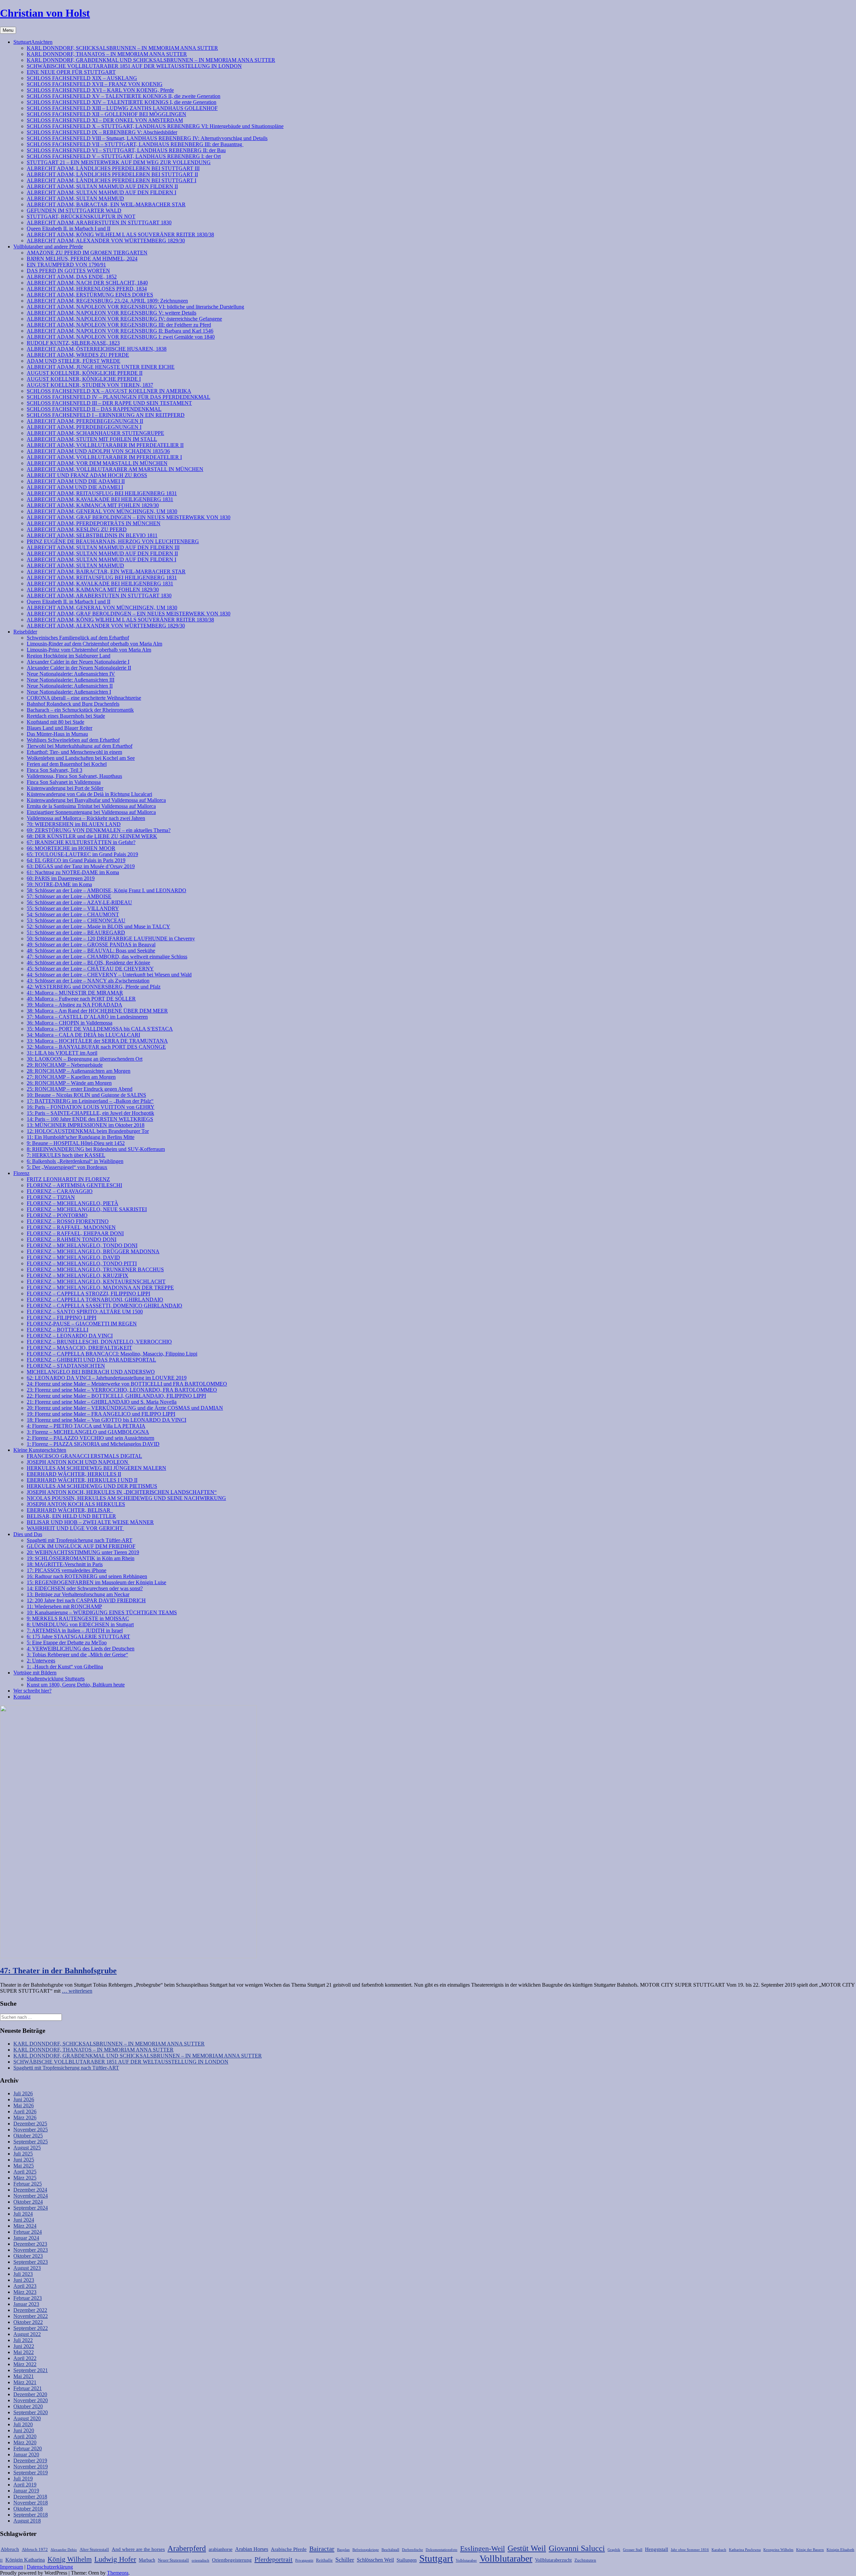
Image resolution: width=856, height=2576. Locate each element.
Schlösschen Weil (375, 2560)
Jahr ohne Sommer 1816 (690, 2550)
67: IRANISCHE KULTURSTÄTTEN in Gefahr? (81, 842)
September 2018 (31, 2515)
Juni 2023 (24, 2280)
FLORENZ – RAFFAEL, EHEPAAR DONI (75, 1233)
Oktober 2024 (28, 2202)
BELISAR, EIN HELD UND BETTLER (71, 1516)
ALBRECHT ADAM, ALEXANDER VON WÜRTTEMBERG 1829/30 (106, 241)
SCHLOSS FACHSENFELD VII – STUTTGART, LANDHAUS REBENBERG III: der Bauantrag (135, 144)
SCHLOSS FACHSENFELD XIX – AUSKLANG (82, 78)
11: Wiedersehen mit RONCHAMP (64, 1606)
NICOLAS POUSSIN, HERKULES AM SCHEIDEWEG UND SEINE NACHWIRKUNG (126, 1498)
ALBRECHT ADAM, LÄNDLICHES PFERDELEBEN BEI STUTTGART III (113, 168)
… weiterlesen (77, 1991)
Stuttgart (436, 2558)
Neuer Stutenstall (173, 2560)
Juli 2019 (23, 2479)
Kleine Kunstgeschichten (40, 1450)
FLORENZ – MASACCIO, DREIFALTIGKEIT (79, 1348)
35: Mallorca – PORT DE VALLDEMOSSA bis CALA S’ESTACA (100, 1029)
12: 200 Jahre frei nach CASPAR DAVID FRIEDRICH (86, 1600)
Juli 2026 (23, 2093)
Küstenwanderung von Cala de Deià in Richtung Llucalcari (89, 794)
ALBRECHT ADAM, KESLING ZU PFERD (77, 529)
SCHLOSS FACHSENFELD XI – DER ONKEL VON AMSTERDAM (105, 120)
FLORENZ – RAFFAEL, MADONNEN (71, 1227)
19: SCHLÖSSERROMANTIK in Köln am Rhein (81, 1558)
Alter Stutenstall (94, 2550)
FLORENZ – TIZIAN (51, 1197)
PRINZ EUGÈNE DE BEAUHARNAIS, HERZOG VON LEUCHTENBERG (113, 541)
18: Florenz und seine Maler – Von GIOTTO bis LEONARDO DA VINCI (106, 1420)
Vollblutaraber (506, 2558)
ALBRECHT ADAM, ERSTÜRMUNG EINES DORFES (90, 295)
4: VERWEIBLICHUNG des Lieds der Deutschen (81, 1649)
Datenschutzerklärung (50, 2567)
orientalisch (200, 2560)
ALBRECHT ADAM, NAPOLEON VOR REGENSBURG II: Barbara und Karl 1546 (120, 331)
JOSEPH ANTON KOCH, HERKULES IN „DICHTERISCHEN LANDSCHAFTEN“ (122, 1492)
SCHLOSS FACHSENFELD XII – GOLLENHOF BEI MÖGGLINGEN (106, 114)
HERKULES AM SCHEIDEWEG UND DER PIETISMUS (92, 1486)
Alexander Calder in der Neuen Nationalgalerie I (78, 662)
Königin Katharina (25, 2560)
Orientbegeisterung (232, 2560)
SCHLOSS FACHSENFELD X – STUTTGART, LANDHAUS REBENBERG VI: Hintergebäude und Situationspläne (155, 126)
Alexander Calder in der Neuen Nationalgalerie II (79, 668)
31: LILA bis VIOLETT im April (62, 1053)
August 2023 (27, 2268)
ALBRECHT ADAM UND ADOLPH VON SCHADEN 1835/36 (98, 451)
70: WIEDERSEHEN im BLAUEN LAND (74, 824)
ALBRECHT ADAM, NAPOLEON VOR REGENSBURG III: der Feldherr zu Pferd (119, 325)
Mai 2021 (24, 2376)
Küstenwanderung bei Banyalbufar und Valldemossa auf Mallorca (96, 800)
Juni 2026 (24, 2099)
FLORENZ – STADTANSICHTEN (66, 1366)
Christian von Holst (45, 13)
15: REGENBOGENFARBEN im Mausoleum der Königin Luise (96, 1582)
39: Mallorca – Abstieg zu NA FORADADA (75, 1005)
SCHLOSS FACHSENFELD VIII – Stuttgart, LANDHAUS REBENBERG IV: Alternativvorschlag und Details (147, 138)
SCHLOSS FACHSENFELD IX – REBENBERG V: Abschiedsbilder (102, 132)
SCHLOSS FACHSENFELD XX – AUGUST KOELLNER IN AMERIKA (109, 391)
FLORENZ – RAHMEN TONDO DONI (72, 1239)
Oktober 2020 (28, 2406)
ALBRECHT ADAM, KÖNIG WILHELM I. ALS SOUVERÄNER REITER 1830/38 (120, 235)
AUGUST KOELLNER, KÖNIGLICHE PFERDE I (84, 379)
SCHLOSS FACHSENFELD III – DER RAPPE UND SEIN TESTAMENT (109, 403)
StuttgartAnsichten (33, 42)
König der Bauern (810, 2550)
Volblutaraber (466, 2560)
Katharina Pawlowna (745, 2550)
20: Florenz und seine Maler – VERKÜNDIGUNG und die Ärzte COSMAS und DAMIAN (125, 1408)
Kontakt (22, 1697)
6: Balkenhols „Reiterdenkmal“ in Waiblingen (75, 1161)
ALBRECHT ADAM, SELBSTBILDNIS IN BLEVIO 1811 (92, 535)
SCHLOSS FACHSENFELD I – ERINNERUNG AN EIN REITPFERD (106, 415)
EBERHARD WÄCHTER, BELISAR (70, 1510)
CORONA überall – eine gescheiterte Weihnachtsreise (84, 698)
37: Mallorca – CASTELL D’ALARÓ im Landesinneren (87, 1017)
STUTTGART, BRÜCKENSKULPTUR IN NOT (81, 216)
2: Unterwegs (41, 1661)
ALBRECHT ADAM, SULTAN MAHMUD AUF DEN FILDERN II (102, 186)
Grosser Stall (633, 2550)
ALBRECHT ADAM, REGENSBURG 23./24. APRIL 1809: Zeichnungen (107, 301)
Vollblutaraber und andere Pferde (48, 247)
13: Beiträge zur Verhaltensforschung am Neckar (78, 1594)
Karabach (719, 2550)
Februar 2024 (28, 2232)
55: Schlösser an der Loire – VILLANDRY (73, 908)
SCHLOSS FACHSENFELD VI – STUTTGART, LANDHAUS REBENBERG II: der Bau (126, 150)
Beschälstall (390, 2550)
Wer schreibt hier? (32, 1691)
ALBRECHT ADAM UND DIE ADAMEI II (76, 481)
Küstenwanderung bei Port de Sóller (65, 788)
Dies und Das (28, 1534)
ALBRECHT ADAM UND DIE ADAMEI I (75, 487)
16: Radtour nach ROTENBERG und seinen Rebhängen (87, 1576)
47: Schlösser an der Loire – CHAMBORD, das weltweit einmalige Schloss (107, 957)
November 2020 (31, 2400)
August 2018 (27, 2521)
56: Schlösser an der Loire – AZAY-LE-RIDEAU (79, 902)
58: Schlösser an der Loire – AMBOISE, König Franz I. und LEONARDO (106, 890)
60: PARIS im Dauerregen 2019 (61, 878)
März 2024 (25, 2226)
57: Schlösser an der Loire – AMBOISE (69, 896)
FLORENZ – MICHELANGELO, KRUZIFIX (78, 1275)
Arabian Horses (252, 2549)
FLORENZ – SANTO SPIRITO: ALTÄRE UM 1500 (85, 1312)
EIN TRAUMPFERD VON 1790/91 (66, 265)
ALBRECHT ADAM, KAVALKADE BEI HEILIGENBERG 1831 (100, 499)
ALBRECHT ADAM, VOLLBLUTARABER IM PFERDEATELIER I (104, 457)
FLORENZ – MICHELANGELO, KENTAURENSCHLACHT (96, 1281)
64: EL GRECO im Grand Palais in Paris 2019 (76, 860)
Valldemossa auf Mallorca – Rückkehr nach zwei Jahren (86, 818)
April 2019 (25, 2485)
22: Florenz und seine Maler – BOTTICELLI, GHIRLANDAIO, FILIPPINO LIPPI (116, 1396)
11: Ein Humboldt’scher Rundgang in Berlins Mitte (81, 1137)
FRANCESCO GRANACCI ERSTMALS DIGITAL (84, 1456)
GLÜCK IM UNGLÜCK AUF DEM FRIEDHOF (81, 1546)
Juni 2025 (24, 2160)
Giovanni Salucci (577, 2548)
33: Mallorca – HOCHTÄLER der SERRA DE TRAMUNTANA (97, 1041)
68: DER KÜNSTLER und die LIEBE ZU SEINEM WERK (92, 836)
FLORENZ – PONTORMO (57, 1215)
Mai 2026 (24, 2105)
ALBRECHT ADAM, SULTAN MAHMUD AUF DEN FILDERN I (101, 192)
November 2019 (31, 2467)
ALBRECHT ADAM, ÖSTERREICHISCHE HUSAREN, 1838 (97, 349)
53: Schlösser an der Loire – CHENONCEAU (76, 920)
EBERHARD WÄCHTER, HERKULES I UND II (82, 1480)
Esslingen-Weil (483, 2549)
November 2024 (31, 2196)
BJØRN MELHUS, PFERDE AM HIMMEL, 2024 (82, 259)
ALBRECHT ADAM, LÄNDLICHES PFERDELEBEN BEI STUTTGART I (112, 180)
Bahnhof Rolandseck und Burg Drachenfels (73, 704)
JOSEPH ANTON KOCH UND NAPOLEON (78, 1462)
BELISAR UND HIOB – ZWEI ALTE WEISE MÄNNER (90, 1522)
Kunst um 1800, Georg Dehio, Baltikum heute (76, 1685)
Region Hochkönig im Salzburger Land (69, 656)
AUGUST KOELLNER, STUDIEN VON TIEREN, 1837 (90, 385)
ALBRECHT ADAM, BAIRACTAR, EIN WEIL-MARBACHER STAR (106, 204)
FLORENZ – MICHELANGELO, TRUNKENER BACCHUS (95, 1269)
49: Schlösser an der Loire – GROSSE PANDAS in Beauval (91, 945)
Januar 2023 (26, 2304)
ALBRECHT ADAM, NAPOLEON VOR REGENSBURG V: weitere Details (112, 313)
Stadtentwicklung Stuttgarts (56, 1679)
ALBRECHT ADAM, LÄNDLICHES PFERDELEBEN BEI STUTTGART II (112, 174)
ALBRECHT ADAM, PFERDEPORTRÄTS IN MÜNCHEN (94, 523)
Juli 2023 (23, 2274)
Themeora (118, 2573)
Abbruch (10, 2549)
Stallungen (407, 2560)
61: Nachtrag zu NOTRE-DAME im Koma (73, 872)
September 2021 (31, 2370)
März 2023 (25, 2292)
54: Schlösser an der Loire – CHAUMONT (73, 914)
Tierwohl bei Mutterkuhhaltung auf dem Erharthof (80, 746)
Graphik (614, 2550)
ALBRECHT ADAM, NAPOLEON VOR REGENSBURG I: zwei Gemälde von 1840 (121, 337)
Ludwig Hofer (115, 2559)
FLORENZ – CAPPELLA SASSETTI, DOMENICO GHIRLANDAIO (104, 1306)
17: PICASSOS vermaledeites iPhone (67, 1570)
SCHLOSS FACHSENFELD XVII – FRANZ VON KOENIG (95, 84)
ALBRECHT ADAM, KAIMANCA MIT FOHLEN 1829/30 (93, 505)
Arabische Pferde (289, 2549)
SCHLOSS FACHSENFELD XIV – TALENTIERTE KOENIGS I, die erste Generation (122, 102)
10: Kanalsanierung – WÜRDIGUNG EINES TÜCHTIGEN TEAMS (102, 1612)
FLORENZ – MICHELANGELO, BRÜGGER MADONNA (93, 1251)
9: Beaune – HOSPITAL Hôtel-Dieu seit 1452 (76, 1143)
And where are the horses (138, 2549)
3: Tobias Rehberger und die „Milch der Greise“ (77, 1655)
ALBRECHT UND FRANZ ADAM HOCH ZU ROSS (87, 475)
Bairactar (322, 2549)
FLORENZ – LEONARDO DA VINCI (70, 1336)
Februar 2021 (28, 2388)
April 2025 (25, 2172)
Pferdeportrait (274, 2559)
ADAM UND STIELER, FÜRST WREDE (74, 361)
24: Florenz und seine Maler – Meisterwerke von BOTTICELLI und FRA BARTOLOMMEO (127, 1384)
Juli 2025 (23, 2154)
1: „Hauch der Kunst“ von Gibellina (65, 1667)
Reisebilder (25, 632)
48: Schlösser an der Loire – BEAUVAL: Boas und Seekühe (91, 951)
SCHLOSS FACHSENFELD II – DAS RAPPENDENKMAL (94, 409)
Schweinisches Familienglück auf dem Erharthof (78, 638)
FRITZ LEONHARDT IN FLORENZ (68, 1179)
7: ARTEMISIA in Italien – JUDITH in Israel (75, 1630)
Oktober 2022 (28, 2322)
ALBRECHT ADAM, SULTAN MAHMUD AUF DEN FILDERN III (103, 547)
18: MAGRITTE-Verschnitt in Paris (65, 1564)
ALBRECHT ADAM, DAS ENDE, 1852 (72, 277)
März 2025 (25, 2178)
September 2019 (31, 2473)
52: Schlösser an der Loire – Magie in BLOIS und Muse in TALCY (98, 926)
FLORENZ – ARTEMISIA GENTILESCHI (74, 1185)
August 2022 (27, 2334)
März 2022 (25, 2364)
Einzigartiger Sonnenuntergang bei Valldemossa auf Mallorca (91, 812)
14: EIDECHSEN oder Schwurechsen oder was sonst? (85, 1588)
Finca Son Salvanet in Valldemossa (64, 782)
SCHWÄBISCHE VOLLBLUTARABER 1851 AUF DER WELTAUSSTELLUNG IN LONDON (134, 66)
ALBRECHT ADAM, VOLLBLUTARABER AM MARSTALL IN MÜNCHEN (115, 469)
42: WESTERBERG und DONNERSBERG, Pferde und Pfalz (94, 987)
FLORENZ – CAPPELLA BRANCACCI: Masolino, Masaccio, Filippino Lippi (112, 1354)
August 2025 (27, 2148)
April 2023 (25, 2286)
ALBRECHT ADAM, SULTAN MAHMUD (75, 198)
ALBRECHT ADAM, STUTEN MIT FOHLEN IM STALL (92, 439)
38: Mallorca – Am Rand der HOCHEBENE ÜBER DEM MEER (97, 1011)
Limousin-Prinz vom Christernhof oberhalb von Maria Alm (89, 650)
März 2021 (25, 2382)
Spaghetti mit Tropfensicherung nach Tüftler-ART (80, 1540)
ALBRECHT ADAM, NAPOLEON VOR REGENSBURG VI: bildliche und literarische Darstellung (135, 307)
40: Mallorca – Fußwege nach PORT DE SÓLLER (81, 999)
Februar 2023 (28, 2298)
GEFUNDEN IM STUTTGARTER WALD (74, 210)
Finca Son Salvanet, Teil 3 (55, 770)
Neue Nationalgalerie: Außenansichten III (71, 680)
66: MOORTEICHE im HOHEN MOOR (71, 848)
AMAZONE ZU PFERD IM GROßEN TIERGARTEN (87, 253)
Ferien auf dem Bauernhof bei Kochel (67, 764)
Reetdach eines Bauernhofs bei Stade (66, 716)
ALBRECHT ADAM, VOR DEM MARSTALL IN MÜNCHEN (97, 463)
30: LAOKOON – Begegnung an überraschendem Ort (85, 1059)
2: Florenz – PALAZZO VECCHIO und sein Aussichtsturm (90, 1438)
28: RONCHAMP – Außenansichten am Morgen (79, 1071)
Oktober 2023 (28, 2256)
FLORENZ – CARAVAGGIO (60, 1191)
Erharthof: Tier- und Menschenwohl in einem (74, 752)
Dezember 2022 (30, 2310)
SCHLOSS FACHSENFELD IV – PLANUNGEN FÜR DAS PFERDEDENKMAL (119, 397)
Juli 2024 (23, 2214)
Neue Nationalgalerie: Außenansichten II (70, 686)
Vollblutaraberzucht (553, 2560)
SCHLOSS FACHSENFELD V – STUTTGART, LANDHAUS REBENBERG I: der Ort (124, 156)
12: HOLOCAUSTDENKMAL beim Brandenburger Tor (88, 1131)
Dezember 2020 (30, 2394)
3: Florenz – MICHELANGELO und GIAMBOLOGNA (88, 1432)
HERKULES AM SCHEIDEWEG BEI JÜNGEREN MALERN (96, 1468)
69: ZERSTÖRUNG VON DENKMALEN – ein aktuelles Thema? (99, 830)
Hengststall (657, 2549)
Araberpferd (187, 2548)
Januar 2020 (26, 2454)
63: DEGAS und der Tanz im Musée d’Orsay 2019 (81, 866)
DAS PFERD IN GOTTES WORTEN (68, 271)
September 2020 (31, 2412)
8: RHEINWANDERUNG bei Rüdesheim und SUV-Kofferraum (96, 1149)
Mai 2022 (24, 2352)
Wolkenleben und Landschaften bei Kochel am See (81, 758)
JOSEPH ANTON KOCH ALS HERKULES (76, 1504)
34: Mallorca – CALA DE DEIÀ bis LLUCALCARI (83, 1035)
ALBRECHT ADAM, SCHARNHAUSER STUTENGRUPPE (95, 433)
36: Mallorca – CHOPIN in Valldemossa (70, 1023)
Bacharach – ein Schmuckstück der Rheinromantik (80, 710)
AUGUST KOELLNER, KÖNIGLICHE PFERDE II (85, 373)
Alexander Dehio (64, 2550)
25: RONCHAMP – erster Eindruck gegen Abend (80, 1089)
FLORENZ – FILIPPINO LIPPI (62, 1318)
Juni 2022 (24, 2346)
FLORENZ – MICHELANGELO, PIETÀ (73, 1203)
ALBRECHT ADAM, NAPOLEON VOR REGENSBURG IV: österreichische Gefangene (124, 319)
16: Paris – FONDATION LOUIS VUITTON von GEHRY (91, 1107)
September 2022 (31, 2328)
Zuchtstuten (585, 2560)
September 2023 (31, 2262)
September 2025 (31, 2142)
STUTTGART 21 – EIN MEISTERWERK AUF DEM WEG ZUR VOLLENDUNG (119, 162)
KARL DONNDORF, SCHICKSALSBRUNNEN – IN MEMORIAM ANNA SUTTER (122, 48)
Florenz (21, 1173)
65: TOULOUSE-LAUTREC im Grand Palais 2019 (82, 854)
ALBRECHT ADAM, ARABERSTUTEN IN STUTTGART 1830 (99, 222)
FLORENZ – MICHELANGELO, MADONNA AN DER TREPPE (100, 1287)
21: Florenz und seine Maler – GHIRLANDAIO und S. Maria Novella (102, 1402)
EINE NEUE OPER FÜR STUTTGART (71, 72)
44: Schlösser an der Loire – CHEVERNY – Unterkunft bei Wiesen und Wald (109, 975)
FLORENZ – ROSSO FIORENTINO (68, 1221)
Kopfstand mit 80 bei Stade (56, 722)
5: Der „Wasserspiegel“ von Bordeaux (67, 1167)
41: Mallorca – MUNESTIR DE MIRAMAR (75, 993)
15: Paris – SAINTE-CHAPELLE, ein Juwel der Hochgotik (90, 1113)
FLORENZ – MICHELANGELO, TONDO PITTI (82, 1263)
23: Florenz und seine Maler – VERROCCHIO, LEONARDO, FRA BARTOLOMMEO (122, 1390)
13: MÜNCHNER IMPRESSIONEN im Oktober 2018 (86, 1125)
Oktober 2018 (28, 2509)
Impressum (12, 2567)
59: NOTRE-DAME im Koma (59, 884)
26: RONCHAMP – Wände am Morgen (69, 1083)
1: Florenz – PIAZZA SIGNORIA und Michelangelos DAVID (93, 1444)
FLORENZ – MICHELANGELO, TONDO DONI (82, 1245)
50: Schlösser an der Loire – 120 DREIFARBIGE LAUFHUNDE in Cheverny (111, 939)
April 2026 (25, 2112)
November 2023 (31, 2250)
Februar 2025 (28, 2184)
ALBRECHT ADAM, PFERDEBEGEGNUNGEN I (84, 427)
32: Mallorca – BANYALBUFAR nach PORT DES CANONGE (96, 1047)
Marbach (147, 2560)
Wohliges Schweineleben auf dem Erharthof (73, 740)
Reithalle (324, 2560)
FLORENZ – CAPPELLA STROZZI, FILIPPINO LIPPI (88, 1294)
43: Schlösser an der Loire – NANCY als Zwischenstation (88, 981)
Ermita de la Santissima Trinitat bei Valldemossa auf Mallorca (91, 806)
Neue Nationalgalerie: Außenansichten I (69, 692)
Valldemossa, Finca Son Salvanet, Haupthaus (74, 776)
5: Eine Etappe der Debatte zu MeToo (67, 1643)
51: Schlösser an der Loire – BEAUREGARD (76, 932)
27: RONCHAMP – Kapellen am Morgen (71, 1077)
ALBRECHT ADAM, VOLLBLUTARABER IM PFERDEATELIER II (105, 445)
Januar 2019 (26, 2491)
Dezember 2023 (30, 2244)
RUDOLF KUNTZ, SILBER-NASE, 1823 (73, 343)
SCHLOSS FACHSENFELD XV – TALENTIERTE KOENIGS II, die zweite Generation (124, 96)
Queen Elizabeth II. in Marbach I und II (69, 228)
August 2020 (27, 2418)
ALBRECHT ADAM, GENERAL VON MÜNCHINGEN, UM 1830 (102, 511)
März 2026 (25, 2118)
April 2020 (25, 2436)
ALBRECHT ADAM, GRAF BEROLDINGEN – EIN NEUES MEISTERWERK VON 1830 (129, 517)
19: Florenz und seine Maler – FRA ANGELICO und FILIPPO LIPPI (101, 1414)
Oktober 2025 (28, 2136)
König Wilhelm (70, 2559)
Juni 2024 (24, 2220)
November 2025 (31, 2130)
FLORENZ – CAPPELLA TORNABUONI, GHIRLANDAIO (95, 1300)
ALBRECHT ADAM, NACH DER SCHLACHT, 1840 (87, 283)
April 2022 (25, 2358)
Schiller (345, 2560)
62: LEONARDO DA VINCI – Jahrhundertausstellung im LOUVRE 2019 (107, 1378)
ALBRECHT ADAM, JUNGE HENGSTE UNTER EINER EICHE (101, 367)
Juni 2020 (24, 2430)
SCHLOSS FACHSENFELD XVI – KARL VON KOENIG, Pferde (100, 90)
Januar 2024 (26, 2238)
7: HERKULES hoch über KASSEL (66, 1155)
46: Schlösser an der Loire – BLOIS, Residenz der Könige (88, 963)
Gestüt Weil (527, 2548)
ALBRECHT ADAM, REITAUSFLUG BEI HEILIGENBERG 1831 (102, 493)
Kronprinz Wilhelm (778, 2550)
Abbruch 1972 (35, 2550)
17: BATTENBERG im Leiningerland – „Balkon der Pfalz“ (90, 1101)
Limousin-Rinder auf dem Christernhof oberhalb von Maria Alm (94, 644)
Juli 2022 (23, 2340)
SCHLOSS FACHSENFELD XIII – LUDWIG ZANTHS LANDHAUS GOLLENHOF (122, 108)
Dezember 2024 (30, 2190)
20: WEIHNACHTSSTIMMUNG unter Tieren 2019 (83, 1552)
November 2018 (31, 2503)
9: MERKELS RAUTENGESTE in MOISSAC (78, 1618)
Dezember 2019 (30, 2461)
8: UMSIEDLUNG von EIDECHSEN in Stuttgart (80, 1624)
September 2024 (31, 2208)
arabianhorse (221, 2549)
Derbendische (412, 2550)
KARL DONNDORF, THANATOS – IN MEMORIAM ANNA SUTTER (107, 54)
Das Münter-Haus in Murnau (57, 734)
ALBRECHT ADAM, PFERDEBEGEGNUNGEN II (85, 421)
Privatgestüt (304, 2560)
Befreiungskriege (366, 2550)
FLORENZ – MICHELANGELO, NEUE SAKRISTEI (87, 1209)
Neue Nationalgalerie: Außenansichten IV (71, 674)
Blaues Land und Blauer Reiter (60, 728)
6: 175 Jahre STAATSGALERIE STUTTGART (78, 1636)
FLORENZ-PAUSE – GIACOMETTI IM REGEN (82, 1324)
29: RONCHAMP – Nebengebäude (65, 1065)
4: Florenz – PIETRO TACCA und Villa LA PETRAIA (86, 1426)
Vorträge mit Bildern (35, 1673)
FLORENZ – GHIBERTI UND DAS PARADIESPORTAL (91, 1360)
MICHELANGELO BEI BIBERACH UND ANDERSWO (91, 1372)
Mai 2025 (24, 2166)
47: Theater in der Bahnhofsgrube (58, 1971)
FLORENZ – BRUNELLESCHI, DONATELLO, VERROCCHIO (99, 1342)
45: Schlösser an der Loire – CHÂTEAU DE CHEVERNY (90, 969)
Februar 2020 (28, 2448)
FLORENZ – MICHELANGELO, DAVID (73, 1257)
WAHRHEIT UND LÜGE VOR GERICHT (75, 1528)
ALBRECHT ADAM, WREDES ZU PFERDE (78, 355)
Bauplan (343, 2550)
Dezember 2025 (30, 2124)
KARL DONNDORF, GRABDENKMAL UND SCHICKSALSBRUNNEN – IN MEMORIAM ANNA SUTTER (151, 60)
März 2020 (25, 2442)
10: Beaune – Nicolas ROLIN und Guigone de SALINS (86, 1095)
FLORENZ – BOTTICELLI (58, 1330)
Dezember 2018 (30, 2497)
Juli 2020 (23, 2424)
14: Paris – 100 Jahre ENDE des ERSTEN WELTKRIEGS (90, 1119)
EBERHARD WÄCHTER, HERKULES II (74, 1474)
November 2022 (31, 2316)
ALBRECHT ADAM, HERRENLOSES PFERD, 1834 (87, 289)
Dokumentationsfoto (442, 2550)
